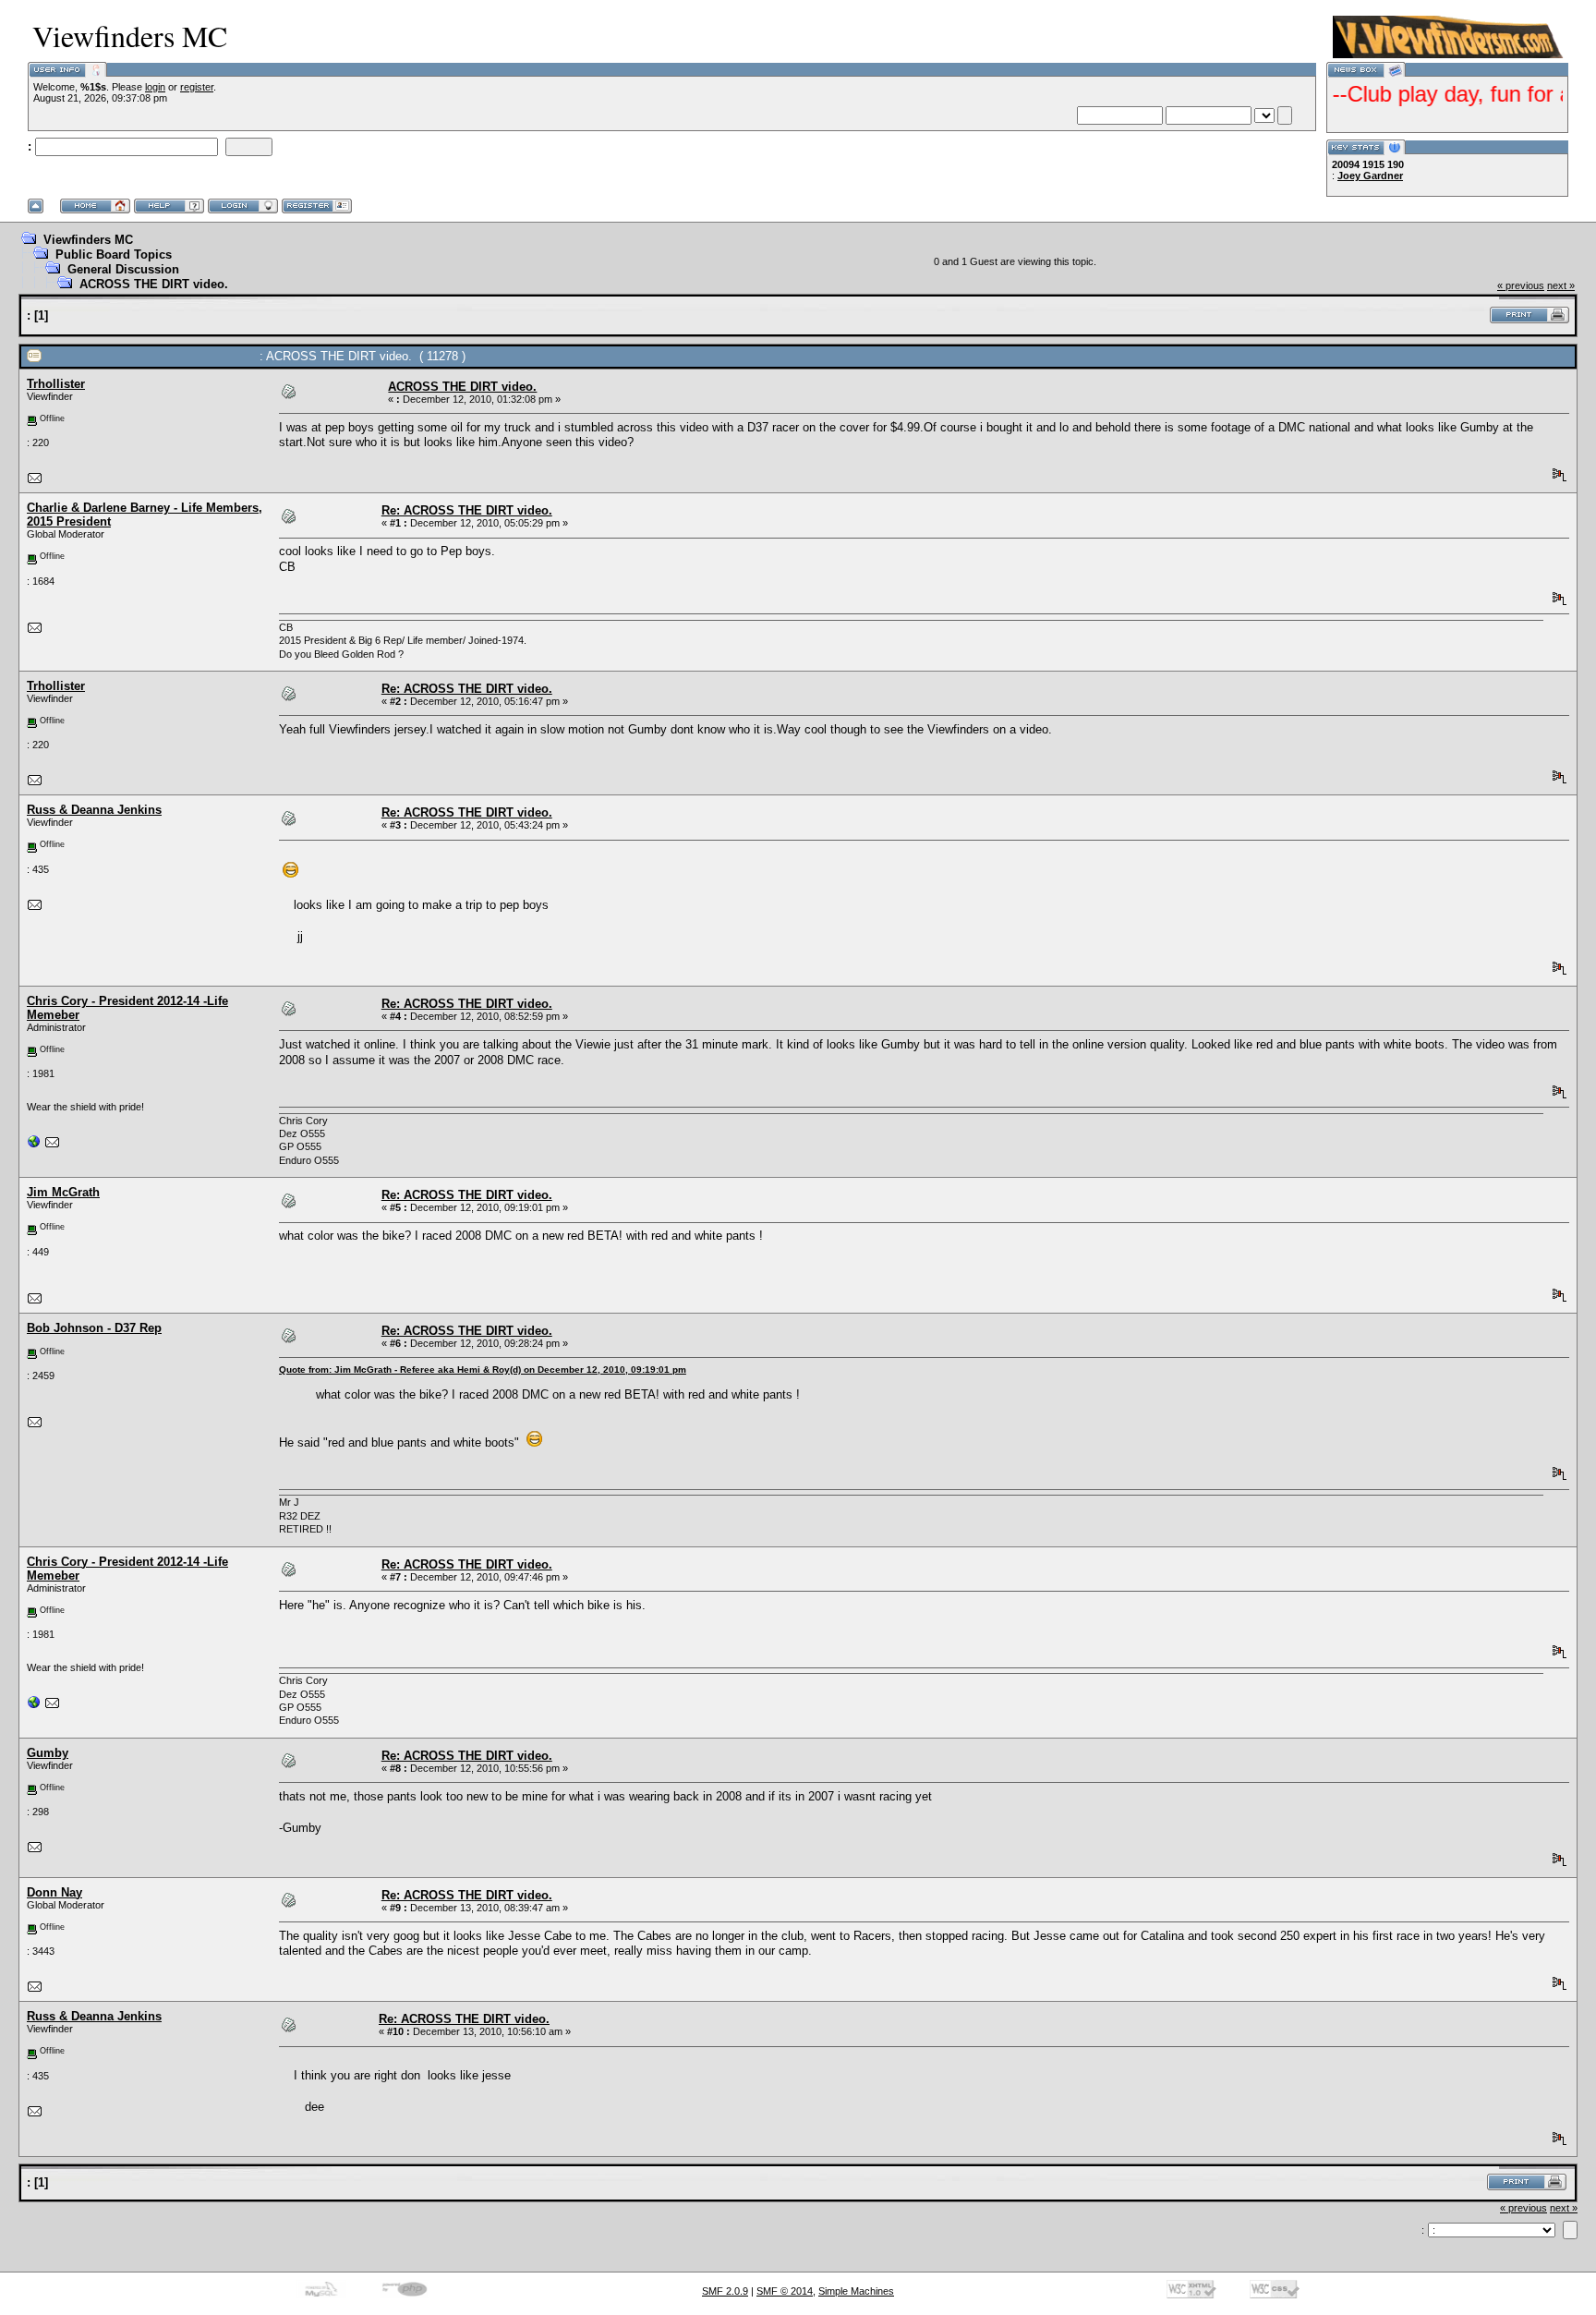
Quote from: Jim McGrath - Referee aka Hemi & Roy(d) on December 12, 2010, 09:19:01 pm (483, 1370)
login (155, 87)
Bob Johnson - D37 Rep (94, 1328)
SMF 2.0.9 (725, 2291)
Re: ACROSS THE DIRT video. (467, 510)
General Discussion (123, 269)
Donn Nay (54, 1892)
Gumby (48, 1753)
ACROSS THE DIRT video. (154, 284)
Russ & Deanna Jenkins (94, 810)
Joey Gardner (1370, 176)
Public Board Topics (114, 255)
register (197, 87)
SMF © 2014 (785, 2291)
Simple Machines (856, 2291)
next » (1561, 285)
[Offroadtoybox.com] (34, 1145)
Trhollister (56, 384)
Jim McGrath (63, 1192)
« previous (1521, 285)
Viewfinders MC (88, 240)
